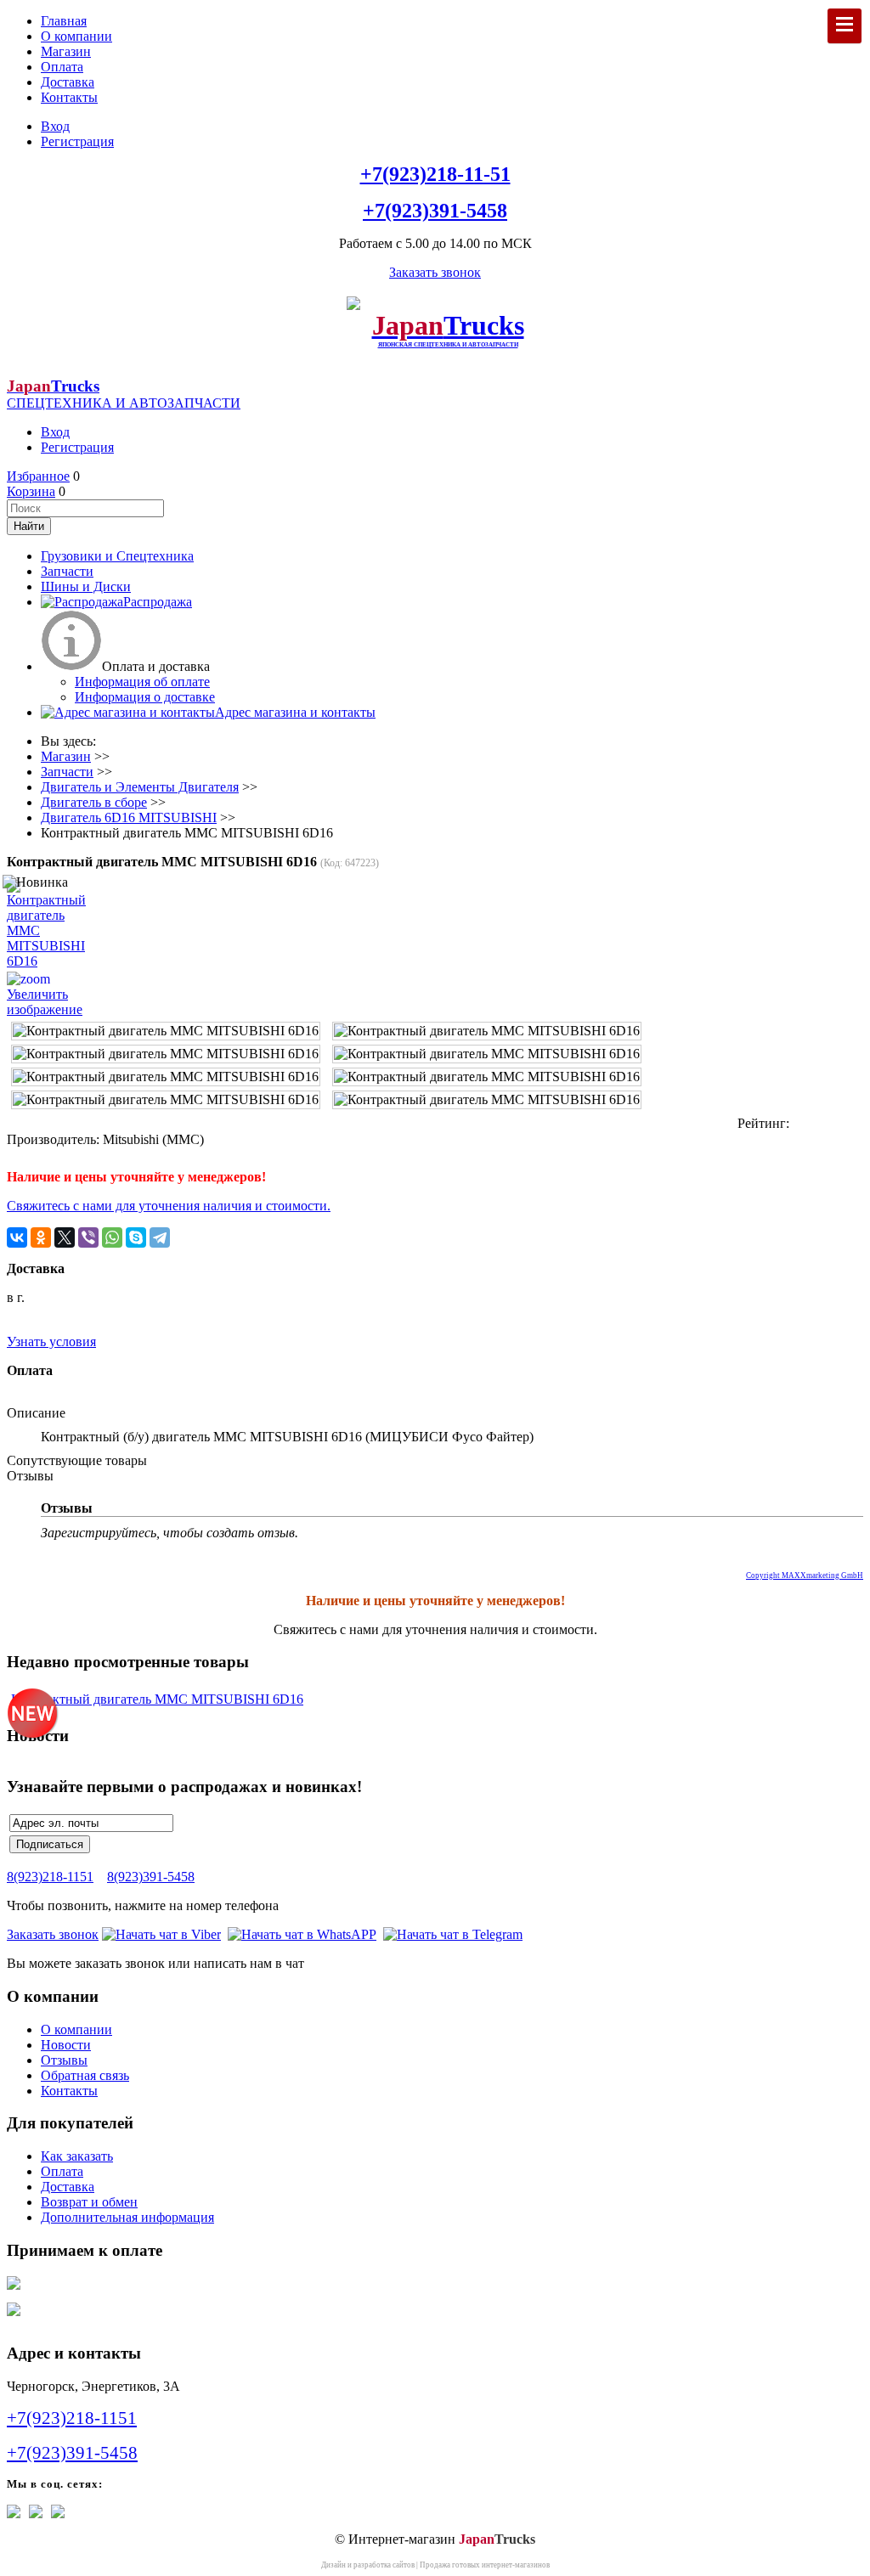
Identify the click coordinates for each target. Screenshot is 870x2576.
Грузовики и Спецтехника (117, 556)
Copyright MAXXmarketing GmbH (805, 1575)
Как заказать (77, 2156)
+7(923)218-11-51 (435, 174)
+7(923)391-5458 (435, 211)
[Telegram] (160, 1237)
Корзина (31, 491)
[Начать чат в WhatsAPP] (302, 1934)
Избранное (38, 476)
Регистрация (77, 141)
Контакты (69, 97)
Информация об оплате (142, 682)
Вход (55, 126)
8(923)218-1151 (50, 1877)
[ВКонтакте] (17, 1237)
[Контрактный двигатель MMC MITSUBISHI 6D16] (166, 1031)
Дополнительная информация (127, 2217)
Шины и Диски (86, 586)
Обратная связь (85, 2075)
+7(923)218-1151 (72, 2418)
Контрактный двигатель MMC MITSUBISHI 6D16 (157, 1699)
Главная (64, 21)
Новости (66, 2045)
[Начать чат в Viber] (161, 1934)
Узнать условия (51, 1342)
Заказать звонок (435, 272)
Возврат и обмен (89, 2202)
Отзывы (64, 2060)
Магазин (66, 51)
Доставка (68, 82)
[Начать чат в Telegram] (453, 1934)
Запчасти (67, 571)
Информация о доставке (145, 697)
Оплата (62, 67)
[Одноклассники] (41, 1237)
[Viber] (88, 1237)
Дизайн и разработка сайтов (368, 2565)
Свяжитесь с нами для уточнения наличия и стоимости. (169, 1206)
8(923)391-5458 (151, 1877)
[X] (65, 1237)
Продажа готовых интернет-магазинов (485, 2565)
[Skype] (136, 1237)
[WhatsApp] (112, 1237)
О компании (76, 36)
